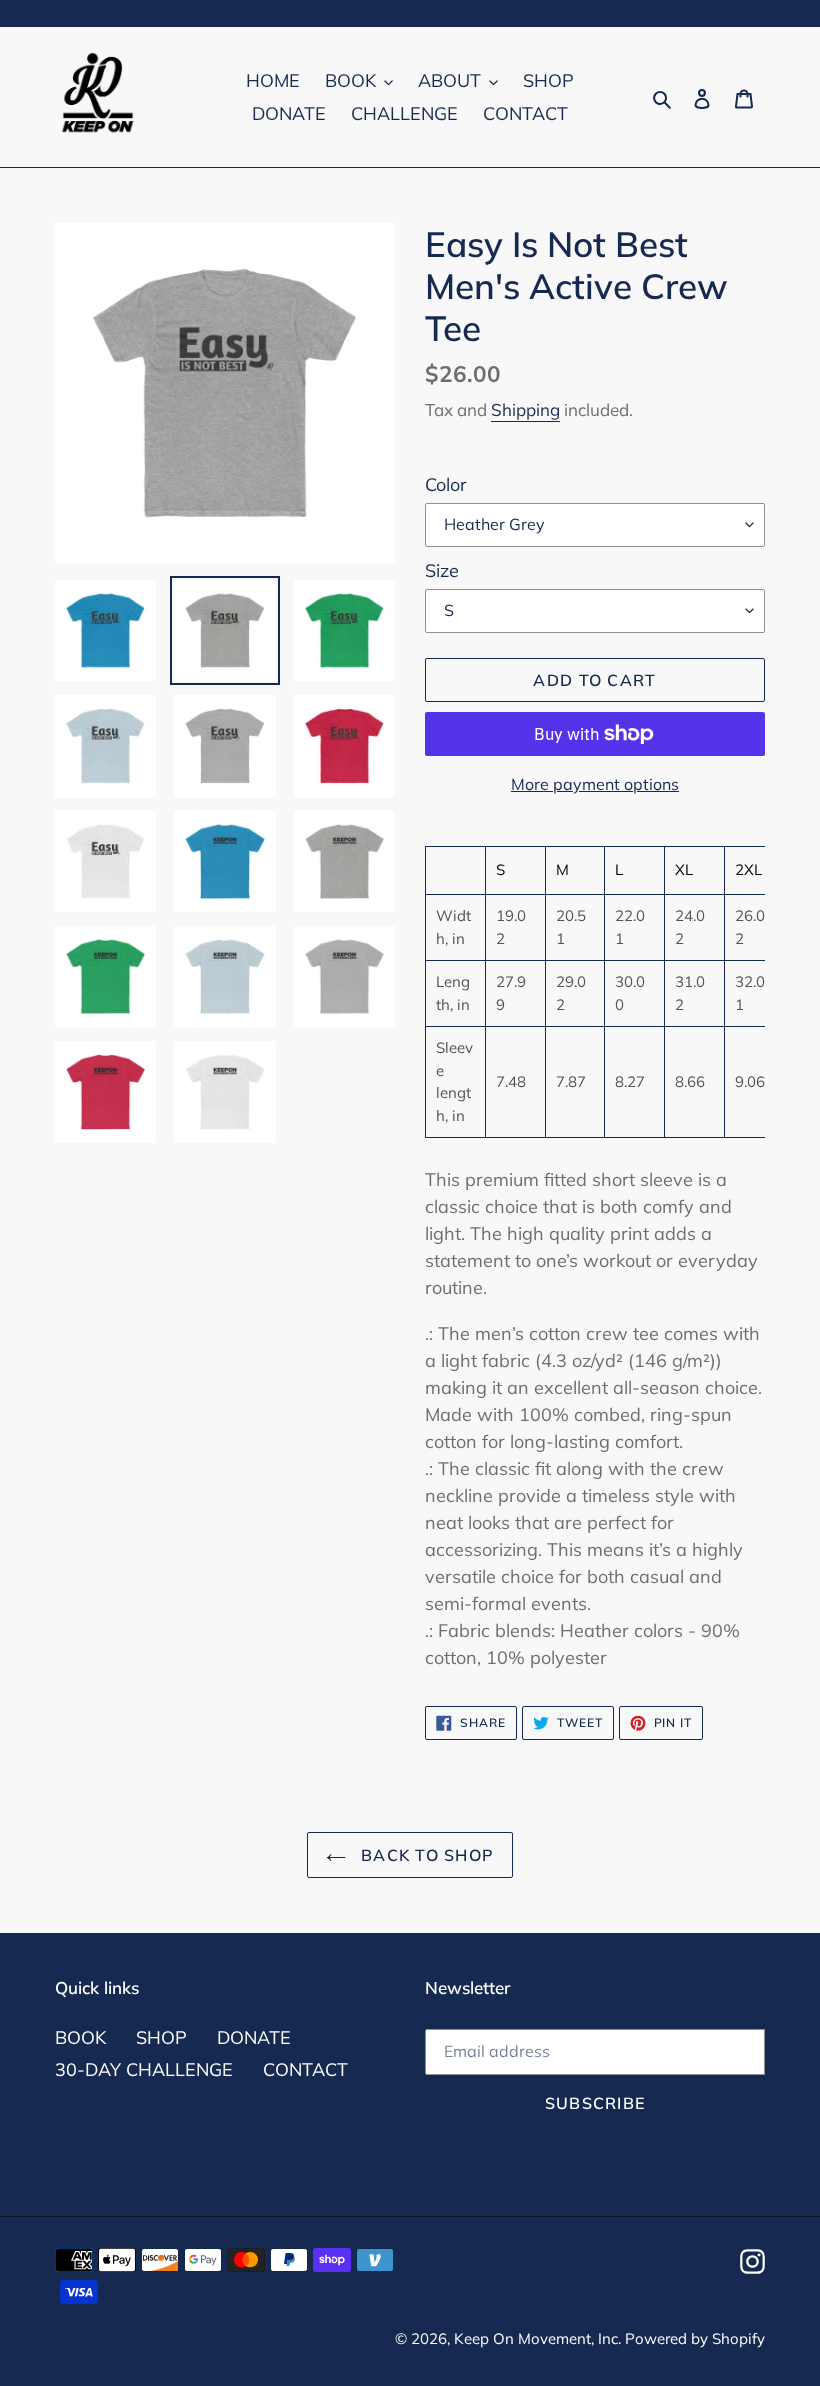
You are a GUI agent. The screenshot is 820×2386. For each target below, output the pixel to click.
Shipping (525, 409)
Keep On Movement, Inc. (539, 2338)
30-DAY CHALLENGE (144, 2069)
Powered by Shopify (695, 2338)
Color (446, 484)
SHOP (161, 2037)
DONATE (254, 2037)
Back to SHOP (425, 1855)
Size (442, 570)
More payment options (595, 784)
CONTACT (305, 2069)
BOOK (80, 2037)
